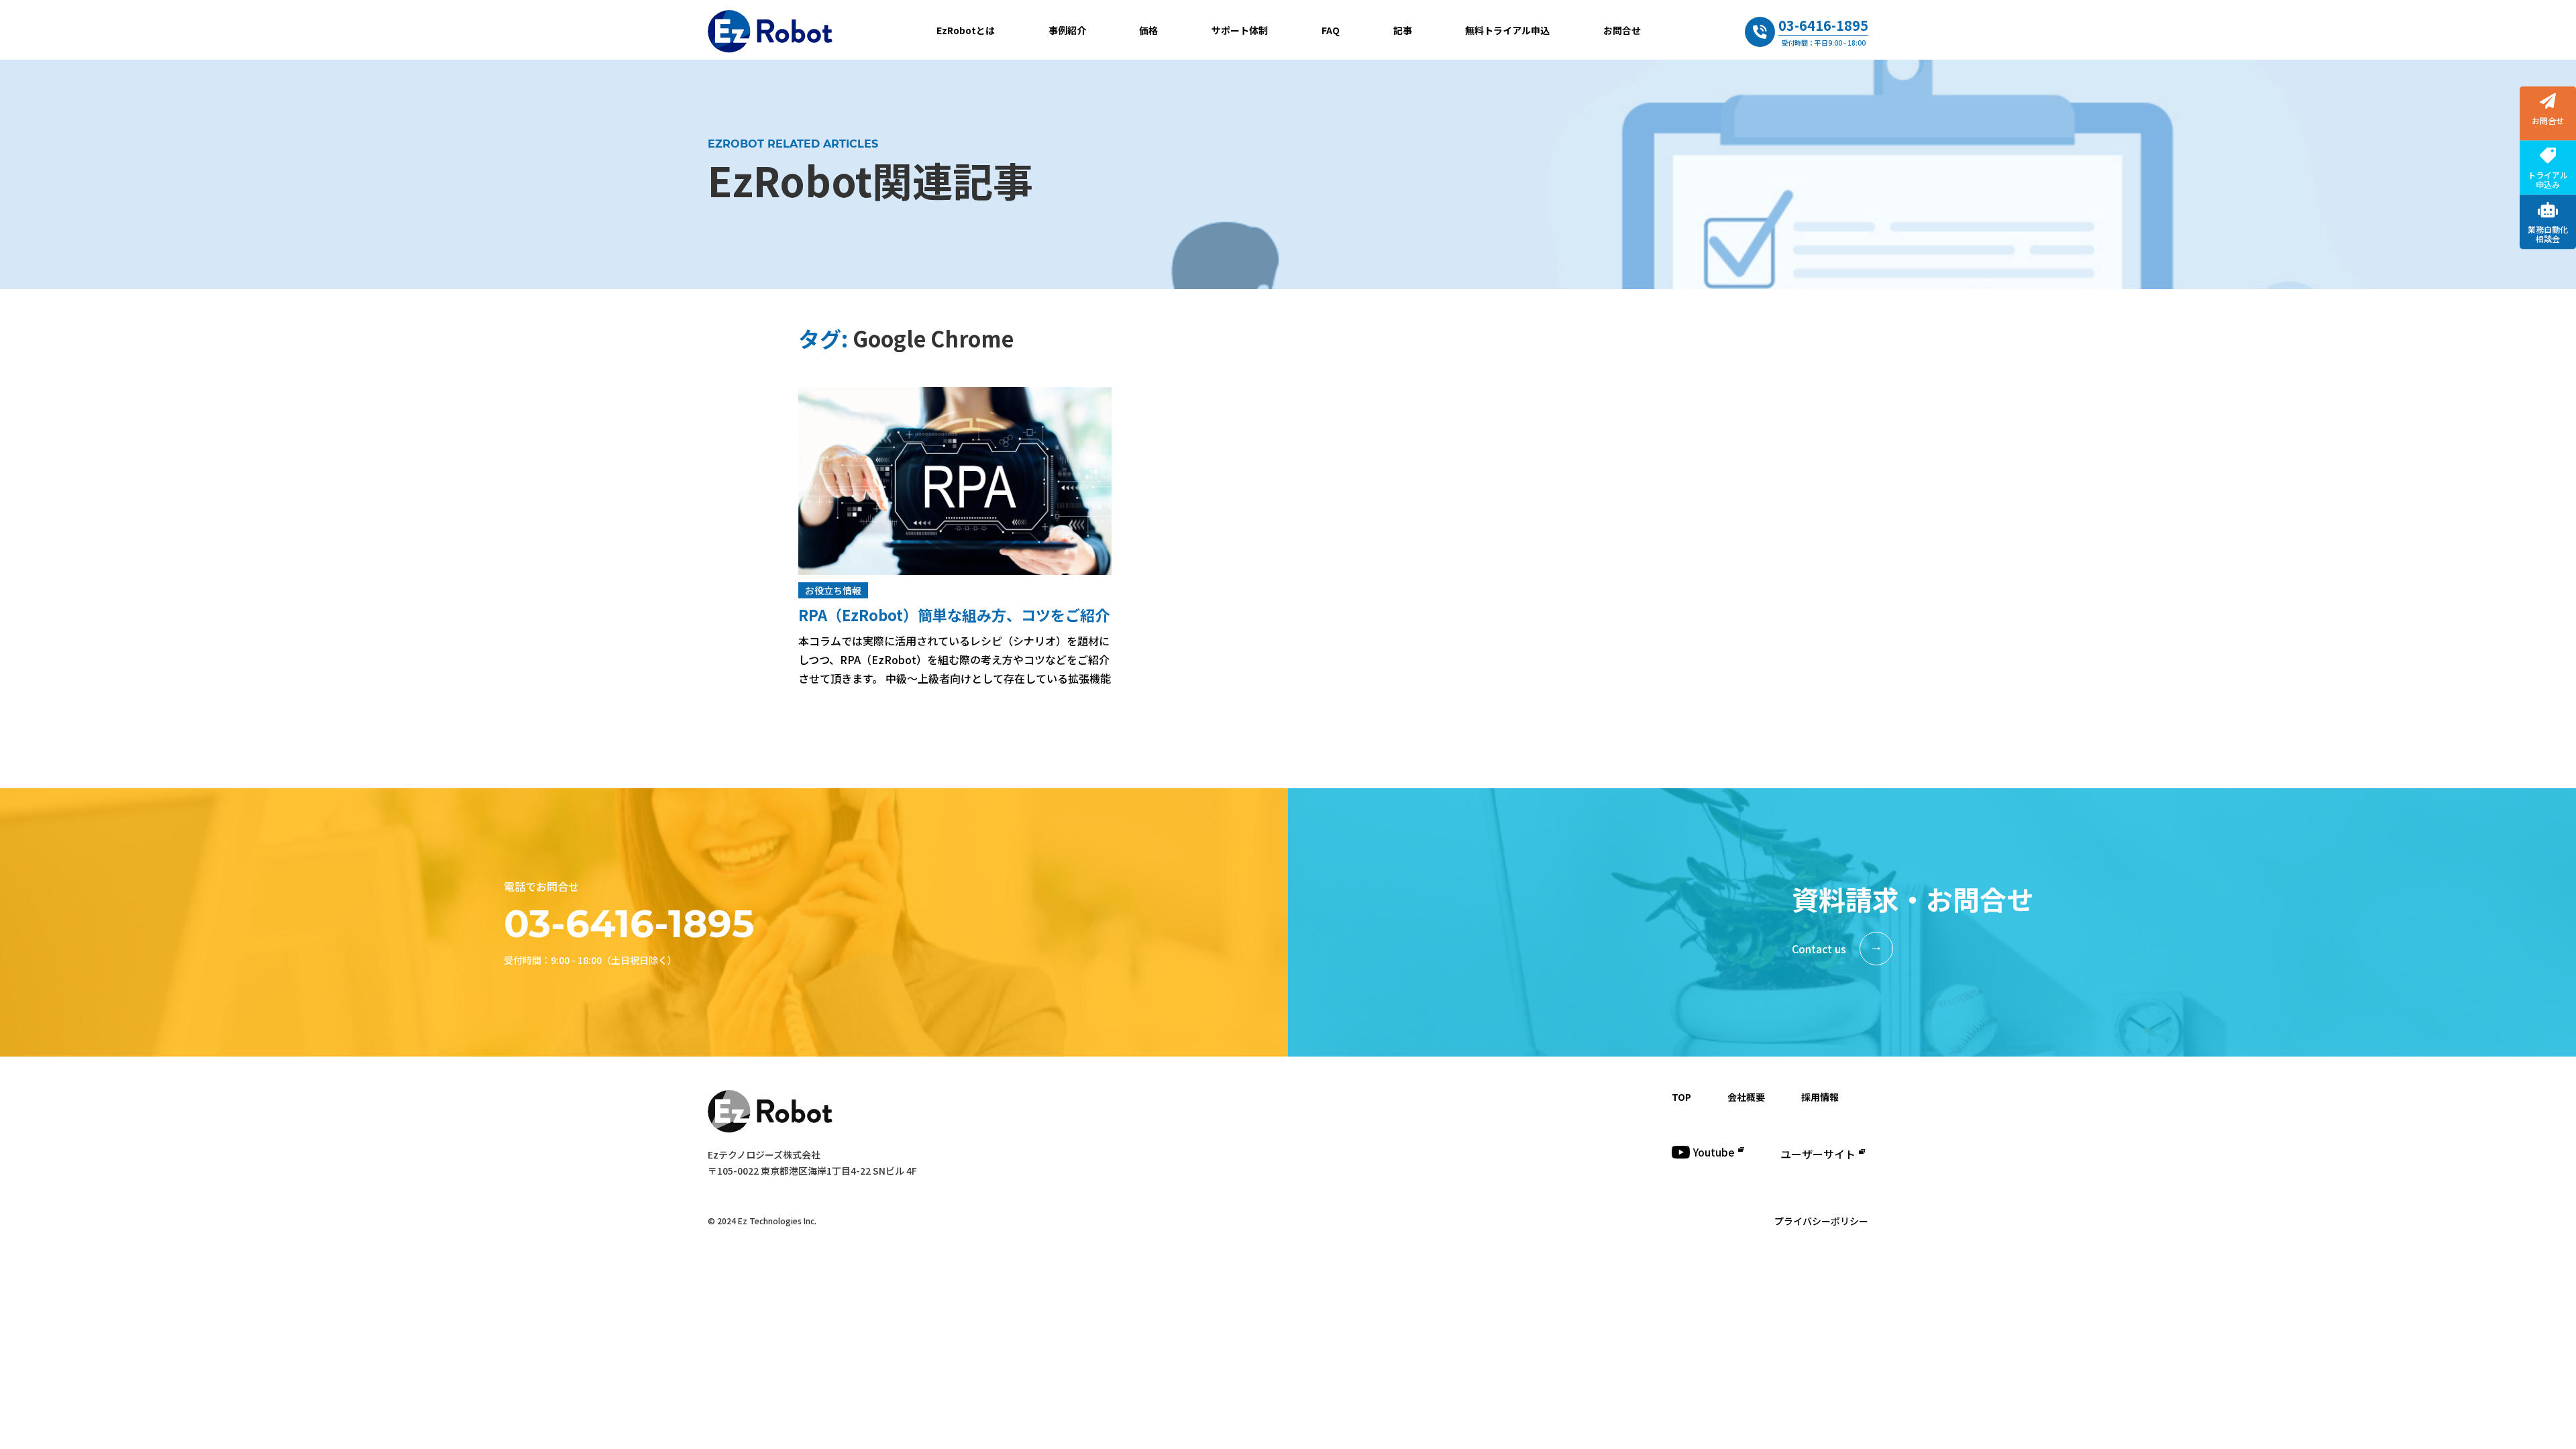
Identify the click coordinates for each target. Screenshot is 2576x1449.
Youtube (1714, 1152)
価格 (1148, 30)
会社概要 (1746, 1097)
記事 (1403, 30)
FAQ (1331, 30)
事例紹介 (1067, 30)
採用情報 (1820, 1097)
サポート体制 (1240, 30)
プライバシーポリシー (1821, 1221)
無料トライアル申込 (1507, 30)
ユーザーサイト (1818, 1154)
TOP (1681, 1097)
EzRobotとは (966, 30)
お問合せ (1622, 30)
